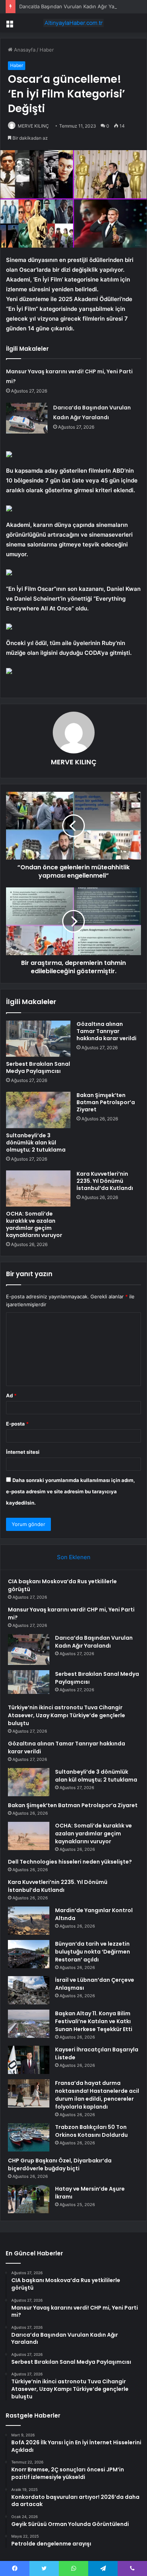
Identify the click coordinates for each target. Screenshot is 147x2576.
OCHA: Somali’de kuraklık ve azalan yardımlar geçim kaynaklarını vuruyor (34, 1224)
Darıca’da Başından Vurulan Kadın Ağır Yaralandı (74, 6)
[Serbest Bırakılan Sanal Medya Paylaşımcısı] (38, 1039)
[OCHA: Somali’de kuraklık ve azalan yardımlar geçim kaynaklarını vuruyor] (38, 1188)
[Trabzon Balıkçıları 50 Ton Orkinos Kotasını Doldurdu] (29, 2137)
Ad (11, 1395)
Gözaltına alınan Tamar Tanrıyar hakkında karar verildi (106, 1031)
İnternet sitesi (23, 1452)
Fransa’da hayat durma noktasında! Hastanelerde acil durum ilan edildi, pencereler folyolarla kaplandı (97, 2095)
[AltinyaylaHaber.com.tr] (73, 23)
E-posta (17, 1424)
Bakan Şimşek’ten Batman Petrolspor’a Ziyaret (106, 1102)
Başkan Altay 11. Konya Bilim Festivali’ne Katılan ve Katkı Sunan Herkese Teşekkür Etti (94, 2021)
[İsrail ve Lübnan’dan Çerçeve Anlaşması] (29, 1990)
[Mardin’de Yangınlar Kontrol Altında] (29, 1921)
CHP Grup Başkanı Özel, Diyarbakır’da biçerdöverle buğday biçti (60, 2164)
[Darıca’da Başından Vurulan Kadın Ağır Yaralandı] (27, 418)
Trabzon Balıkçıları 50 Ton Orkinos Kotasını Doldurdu (91, 2131)
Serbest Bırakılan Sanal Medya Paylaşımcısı (38, 1067)
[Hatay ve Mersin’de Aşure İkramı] (29, 2199)
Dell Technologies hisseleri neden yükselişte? (70, 1862)
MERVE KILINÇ (33, 126)
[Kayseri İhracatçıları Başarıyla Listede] (29, 2060)
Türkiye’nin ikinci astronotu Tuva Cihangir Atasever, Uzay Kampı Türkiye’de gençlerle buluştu (67, 1715)
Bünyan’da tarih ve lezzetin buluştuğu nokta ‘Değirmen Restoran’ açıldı (93, 1952)
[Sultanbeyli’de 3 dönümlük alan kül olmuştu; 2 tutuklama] (38, 1110)
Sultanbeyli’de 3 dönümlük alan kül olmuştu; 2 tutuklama (36, 1143)
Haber (47, 50)
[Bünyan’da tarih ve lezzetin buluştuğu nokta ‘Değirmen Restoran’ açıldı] (29, 1954)
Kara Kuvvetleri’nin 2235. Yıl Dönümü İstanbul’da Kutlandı (105, 1181)
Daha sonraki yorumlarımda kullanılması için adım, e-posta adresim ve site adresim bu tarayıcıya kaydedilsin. (70, 1491)
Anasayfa (24, 50)
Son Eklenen (74, 1557)
